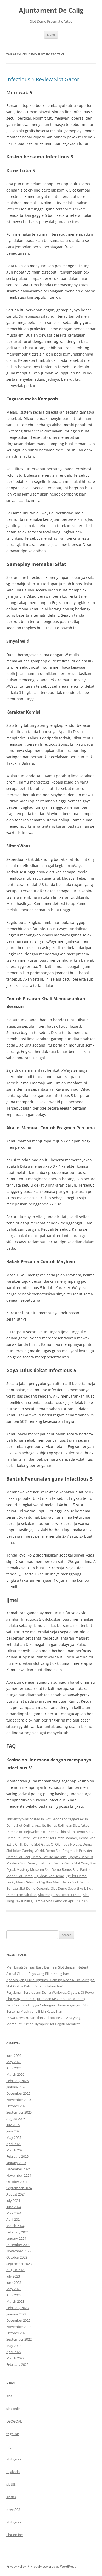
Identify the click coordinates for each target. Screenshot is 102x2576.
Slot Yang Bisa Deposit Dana (60, 1895)
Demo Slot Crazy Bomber (58, 1838)
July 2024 (13, 2201)
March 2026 (15, 2074)
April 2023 (14, 2295)
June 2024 (14, 2207)
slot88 (11, 2484)
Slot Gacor (53, 1819)
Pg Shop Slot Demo (49, 1876)
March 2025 (15, 2150)
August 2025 (16, 2119)
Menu (51, 35)
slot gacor (14, 2459)
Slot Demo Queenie (34, 1888)
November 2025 (19, 2100)
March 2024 (15, 2226)
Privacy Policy (16, 2566)
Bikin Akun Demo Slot (75, 1832)
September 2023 (19, 2264)
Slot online (15, 2535)
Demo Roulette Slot (21, 1838)
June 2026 (14, 2055)
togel (10, 2446)
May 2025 (14, 2137)
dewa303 (13, 2510)
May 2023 (14, 2289)
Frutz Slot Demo (50, 1863)
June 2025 (14, 2131)
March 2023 (15, 2301)
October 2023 (17, 2257)
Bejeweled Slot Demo (40, 1832)
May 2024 (14, 2213)
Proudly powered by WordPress (53, 2566)
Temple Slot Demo (48, 1901)
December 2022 (18, 2320)
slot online (14, 2409)
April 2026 (14, 2068)
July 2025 (13, 2125)
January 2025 (16, 2163)
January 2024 (16, 2238)
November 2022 (19, 2327)
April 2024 (14, 2219)
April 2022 (14, 2352)
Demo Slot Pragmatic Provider (69, 1851)
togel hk (13, 2434)
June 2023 (14, 2283)
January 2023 (16, 2314)
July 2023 (13, 2276)
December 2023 (18, 2245)
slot (9, 2396)
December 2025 (18, 2093)
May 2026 (14, 2062)
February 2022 (17, 2364)
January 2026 (16, 2087)
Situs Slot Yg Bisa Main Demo (49, 1882)
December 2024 (18, 2169)
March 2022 (15, 2358)
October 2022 (17, 2333)
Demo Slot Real (18, 1857)
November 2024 (19, 2175)
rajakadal (13, 2472)
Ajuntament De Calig (51, 10)
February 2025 (17, 2156)
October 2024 (17, 2182)
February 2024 (17, 2232)
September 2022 (19, 2339)
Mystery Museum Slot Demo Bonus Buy (47, 1869)
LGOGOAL (14, 2421)
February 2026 (17, 2081)
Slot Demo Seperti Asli (68, 1888)
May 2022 (14, 2346)
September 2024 (19, 2188)
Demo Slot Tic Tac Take (49, 1857)
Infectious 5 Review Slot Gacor (43, 79)
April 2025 (14, 2144)
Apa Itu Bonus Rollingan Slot (57, 1825)
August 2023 (16, 2270)
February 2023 (17, 2308)
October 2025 (17, 2106)
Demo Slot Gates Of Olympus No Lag (53, 1844)
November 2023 (19, 2251)
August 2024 (16, 2194)
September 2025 (19, 2112)
